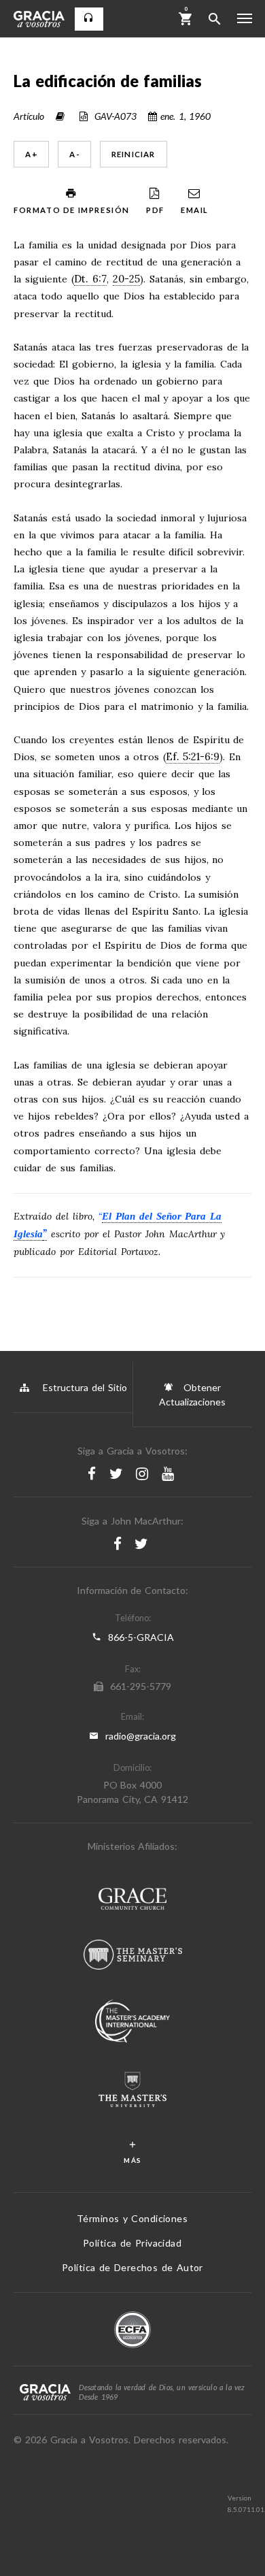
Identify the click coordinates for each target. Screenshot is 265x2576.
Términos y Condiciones (132, 2218)
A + (31, 154)
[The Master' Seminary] (133, 1956)
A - (74, 154)
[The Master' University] (132, 2091)
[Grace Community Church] (132, 1901)
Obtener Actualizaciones (192, 1395)
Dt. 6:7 (90, 279)
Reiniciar (134, 154)
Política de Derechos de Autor (132, 2267)
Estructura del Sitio (85, 1387)
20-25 (126, 279)
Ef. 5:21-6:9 (193, 757)
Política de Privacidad (132, 2243)
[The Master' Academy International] (132, 2023)
